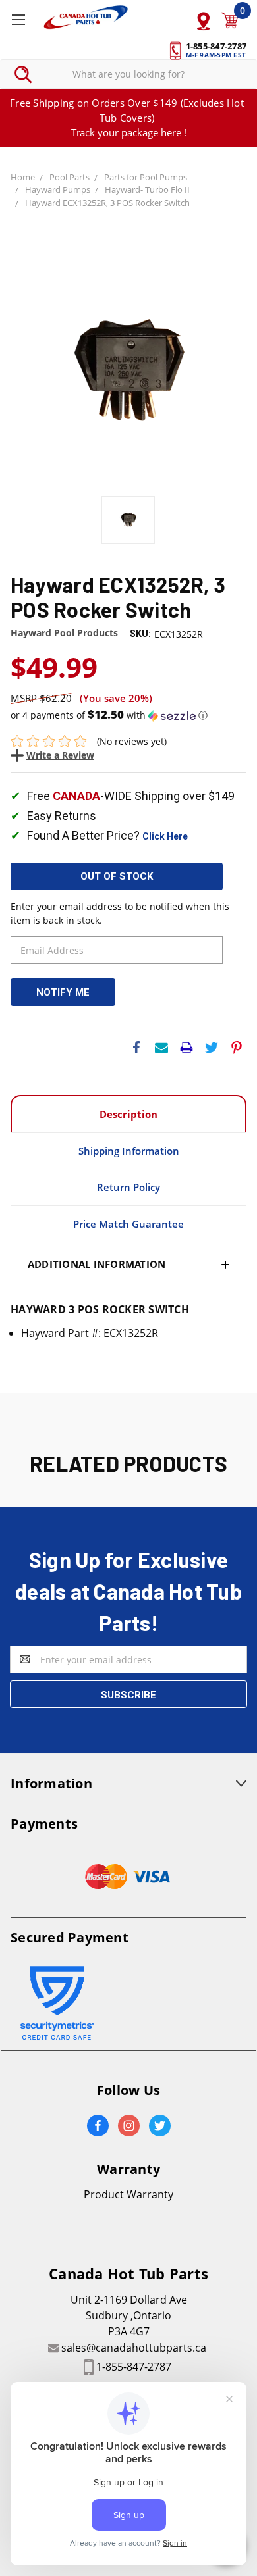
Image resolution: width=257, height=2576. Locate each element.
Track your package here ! (129, 132)
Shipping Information (129, 1151)
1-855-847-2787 (134, 2367)
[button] (128, 715)
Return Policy (128, 1187)
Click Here (165, 836)
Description (128, 1114)
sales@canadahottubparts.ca (134, 2348)
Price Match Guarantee (128, 1224)
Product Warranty (128, 2194)
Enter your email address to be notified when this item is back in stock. (120, 913)
